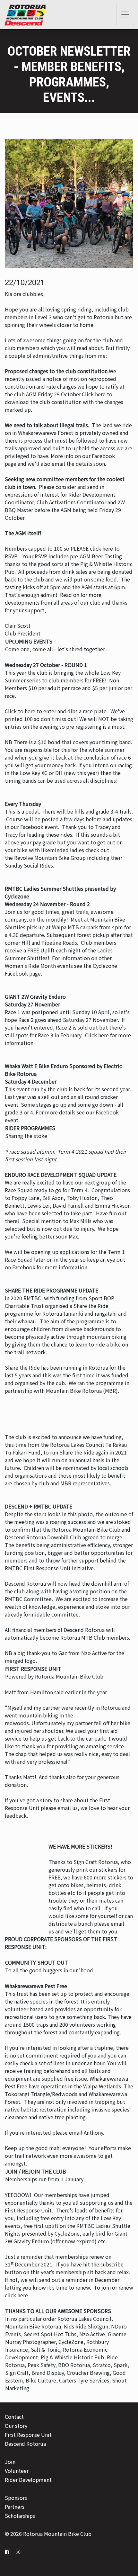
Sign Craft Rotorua (96, 1862)
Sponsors (16, 2498)
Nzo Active (94, 1653)
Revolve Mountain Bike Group (50, 858)
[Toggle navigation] (125, 14)
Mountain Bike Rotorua (74, 1391)
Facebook (24, 1267)
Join (10, 2462)
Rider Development (28, 2480)
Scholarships (20, 2516)
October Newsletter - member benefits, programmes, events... (69, 74)
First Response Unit (28, 2435)
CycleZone (67, 2233)
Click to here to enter (30, 711)
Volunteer (17, 2471)
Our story (16, 2426)
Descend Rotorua (25, 2444)
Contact (14, 2417)
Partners (15, 2507)
